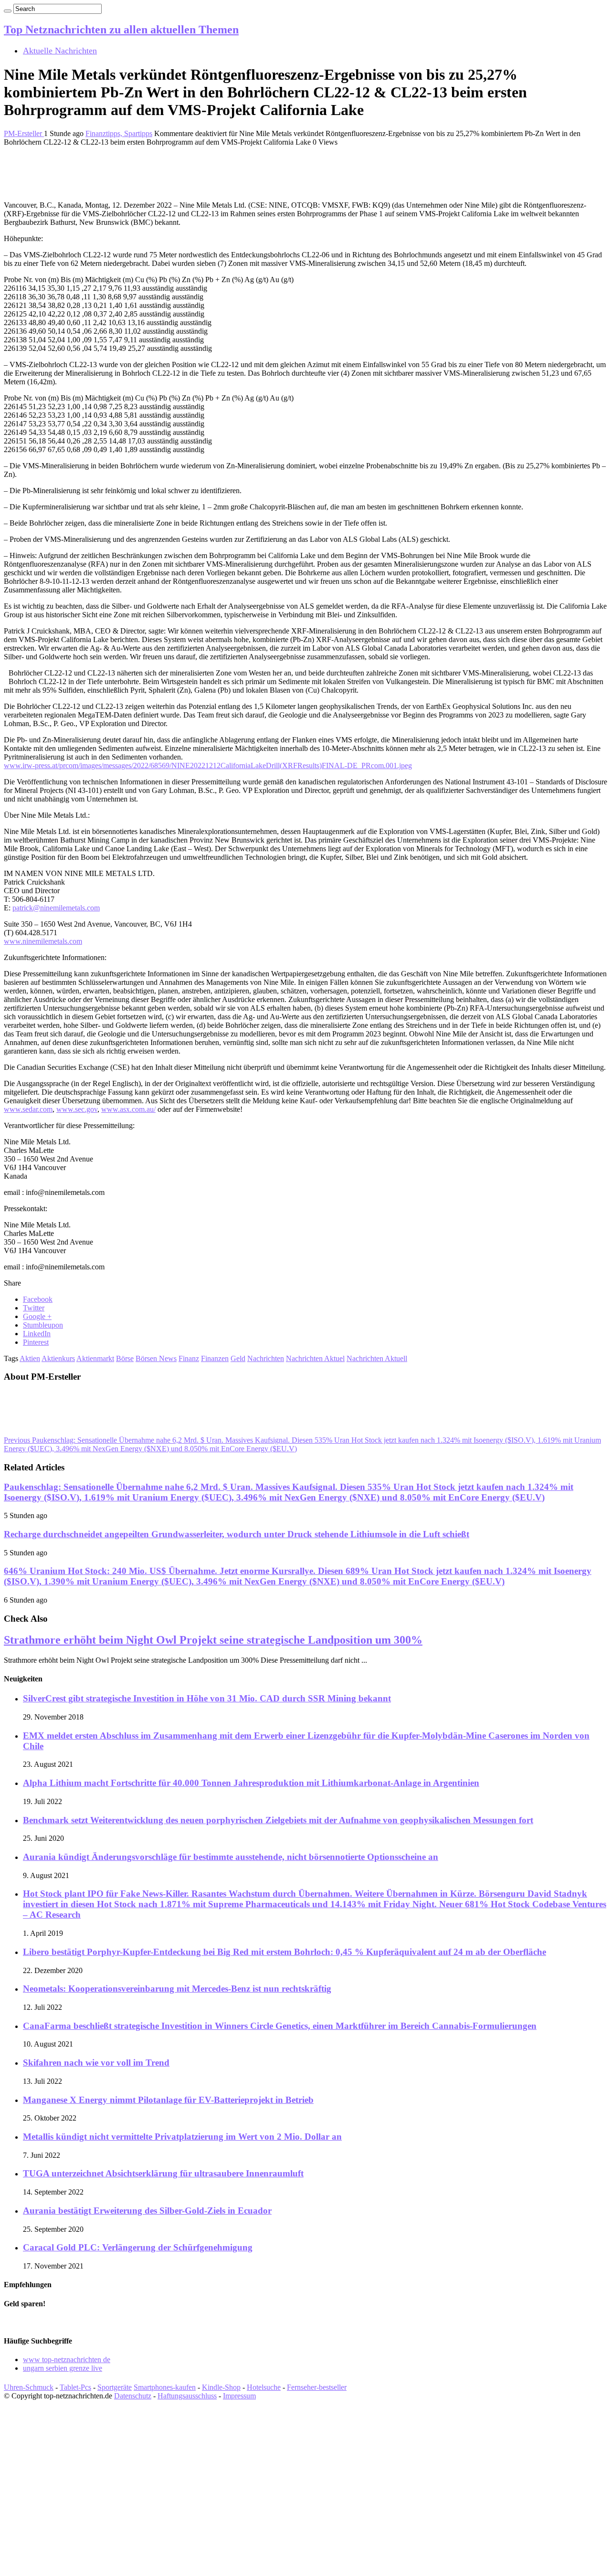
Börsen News (156, 1358)
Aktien (30, 1358)
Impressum (239, 2396)
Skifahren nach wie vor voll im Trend (96, 2063)
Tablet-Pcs (75, 2387)
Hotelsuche (264, 2387)
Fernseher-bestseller (317, 2387)
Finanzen (215, 1358)
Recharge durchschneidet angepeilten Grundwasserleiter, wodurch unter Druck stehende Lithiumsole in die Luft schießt (237, 1534)
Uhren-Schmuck (29, 2387)
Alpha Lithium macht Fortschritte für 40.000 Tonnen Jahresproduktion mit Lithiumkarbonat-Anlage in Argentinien (251, 1783)
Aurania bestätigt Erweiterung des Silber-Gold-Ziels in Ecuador (147, 2211)
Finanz (189, 1358)
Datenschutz (133, 2396)
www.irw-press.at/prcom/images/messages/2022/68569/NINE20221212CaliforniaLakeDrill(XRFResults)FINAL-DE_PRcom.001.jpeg (208, 765)
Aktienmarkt (95, 1358)
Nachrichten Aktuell (377, 1358)
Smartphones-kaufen (165, 2387)
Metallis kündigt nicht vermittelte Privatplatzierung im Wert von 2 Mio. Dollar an (182, 2137)
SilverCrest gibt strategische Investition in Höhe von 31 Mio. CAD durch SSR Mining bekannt (207, 1698)
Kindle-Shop (221, 2387)
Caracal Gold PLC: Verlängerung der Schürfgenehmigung (138, 2247)
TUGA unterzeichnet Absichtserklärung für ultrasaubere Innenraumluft (163, 2173)
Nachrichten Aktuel (315, 1358)
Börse (125, 1358)
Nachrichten (266, 1358)
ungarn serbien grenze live (63, 2368)
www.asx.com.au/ (128, 1109)
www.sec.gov (77, 1109)
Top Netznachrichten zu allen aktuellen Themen (121, 30)
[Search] (8, 11)
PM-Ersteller (24, 133)
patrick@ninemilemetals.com (56, 908)
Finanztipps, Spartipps (119, 133)
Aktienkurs (58, 1358)
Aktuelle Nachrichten (60, 51)
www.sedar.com (28, 1109)
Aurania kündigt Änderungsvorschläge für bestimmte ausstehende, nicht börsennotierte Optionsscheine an (231, 1857)
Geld (238, 1358)
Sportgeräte (115, 2387)
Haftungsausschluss (187, 2396)
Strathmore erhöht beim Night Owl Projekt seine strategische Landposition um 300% (213, 1640)
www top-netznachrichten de (67, 2360)
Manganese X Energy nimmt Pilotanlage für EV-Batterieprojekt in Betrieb (168, 2100)
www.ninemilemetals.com (43, 941)
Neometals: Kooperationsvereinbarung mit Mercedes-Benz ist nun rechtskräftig (177, 1989)
